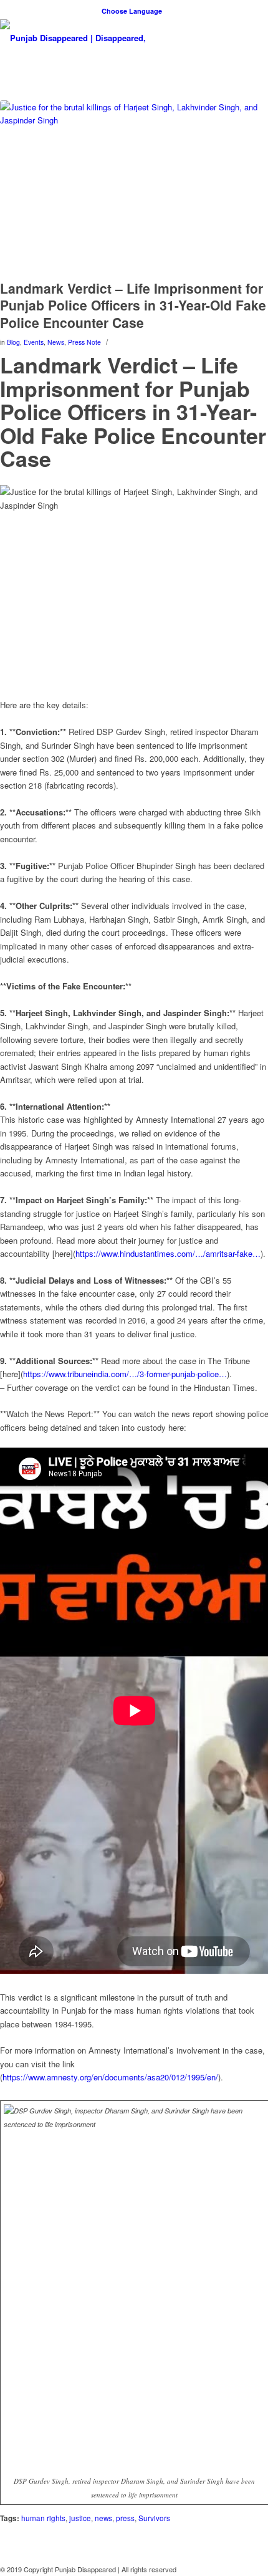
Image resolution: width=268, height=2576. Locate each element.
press (125, 2518)
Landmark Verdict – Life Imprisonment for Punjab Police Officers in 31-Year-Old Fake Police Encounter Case (133, 305)
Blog (13, 342)
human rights (43, 2518)
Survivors (154, 2518)
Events (34, 342)
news (103, 2518)
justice (80, 2518)
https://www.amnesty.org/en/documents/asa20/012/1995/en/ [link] (110, 2077)
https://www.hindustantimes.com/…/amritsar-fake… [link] (168, 1253)
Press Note (84, 342)
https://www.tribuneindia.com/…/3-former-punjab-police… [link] (125, 1374)
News (56, 342)
